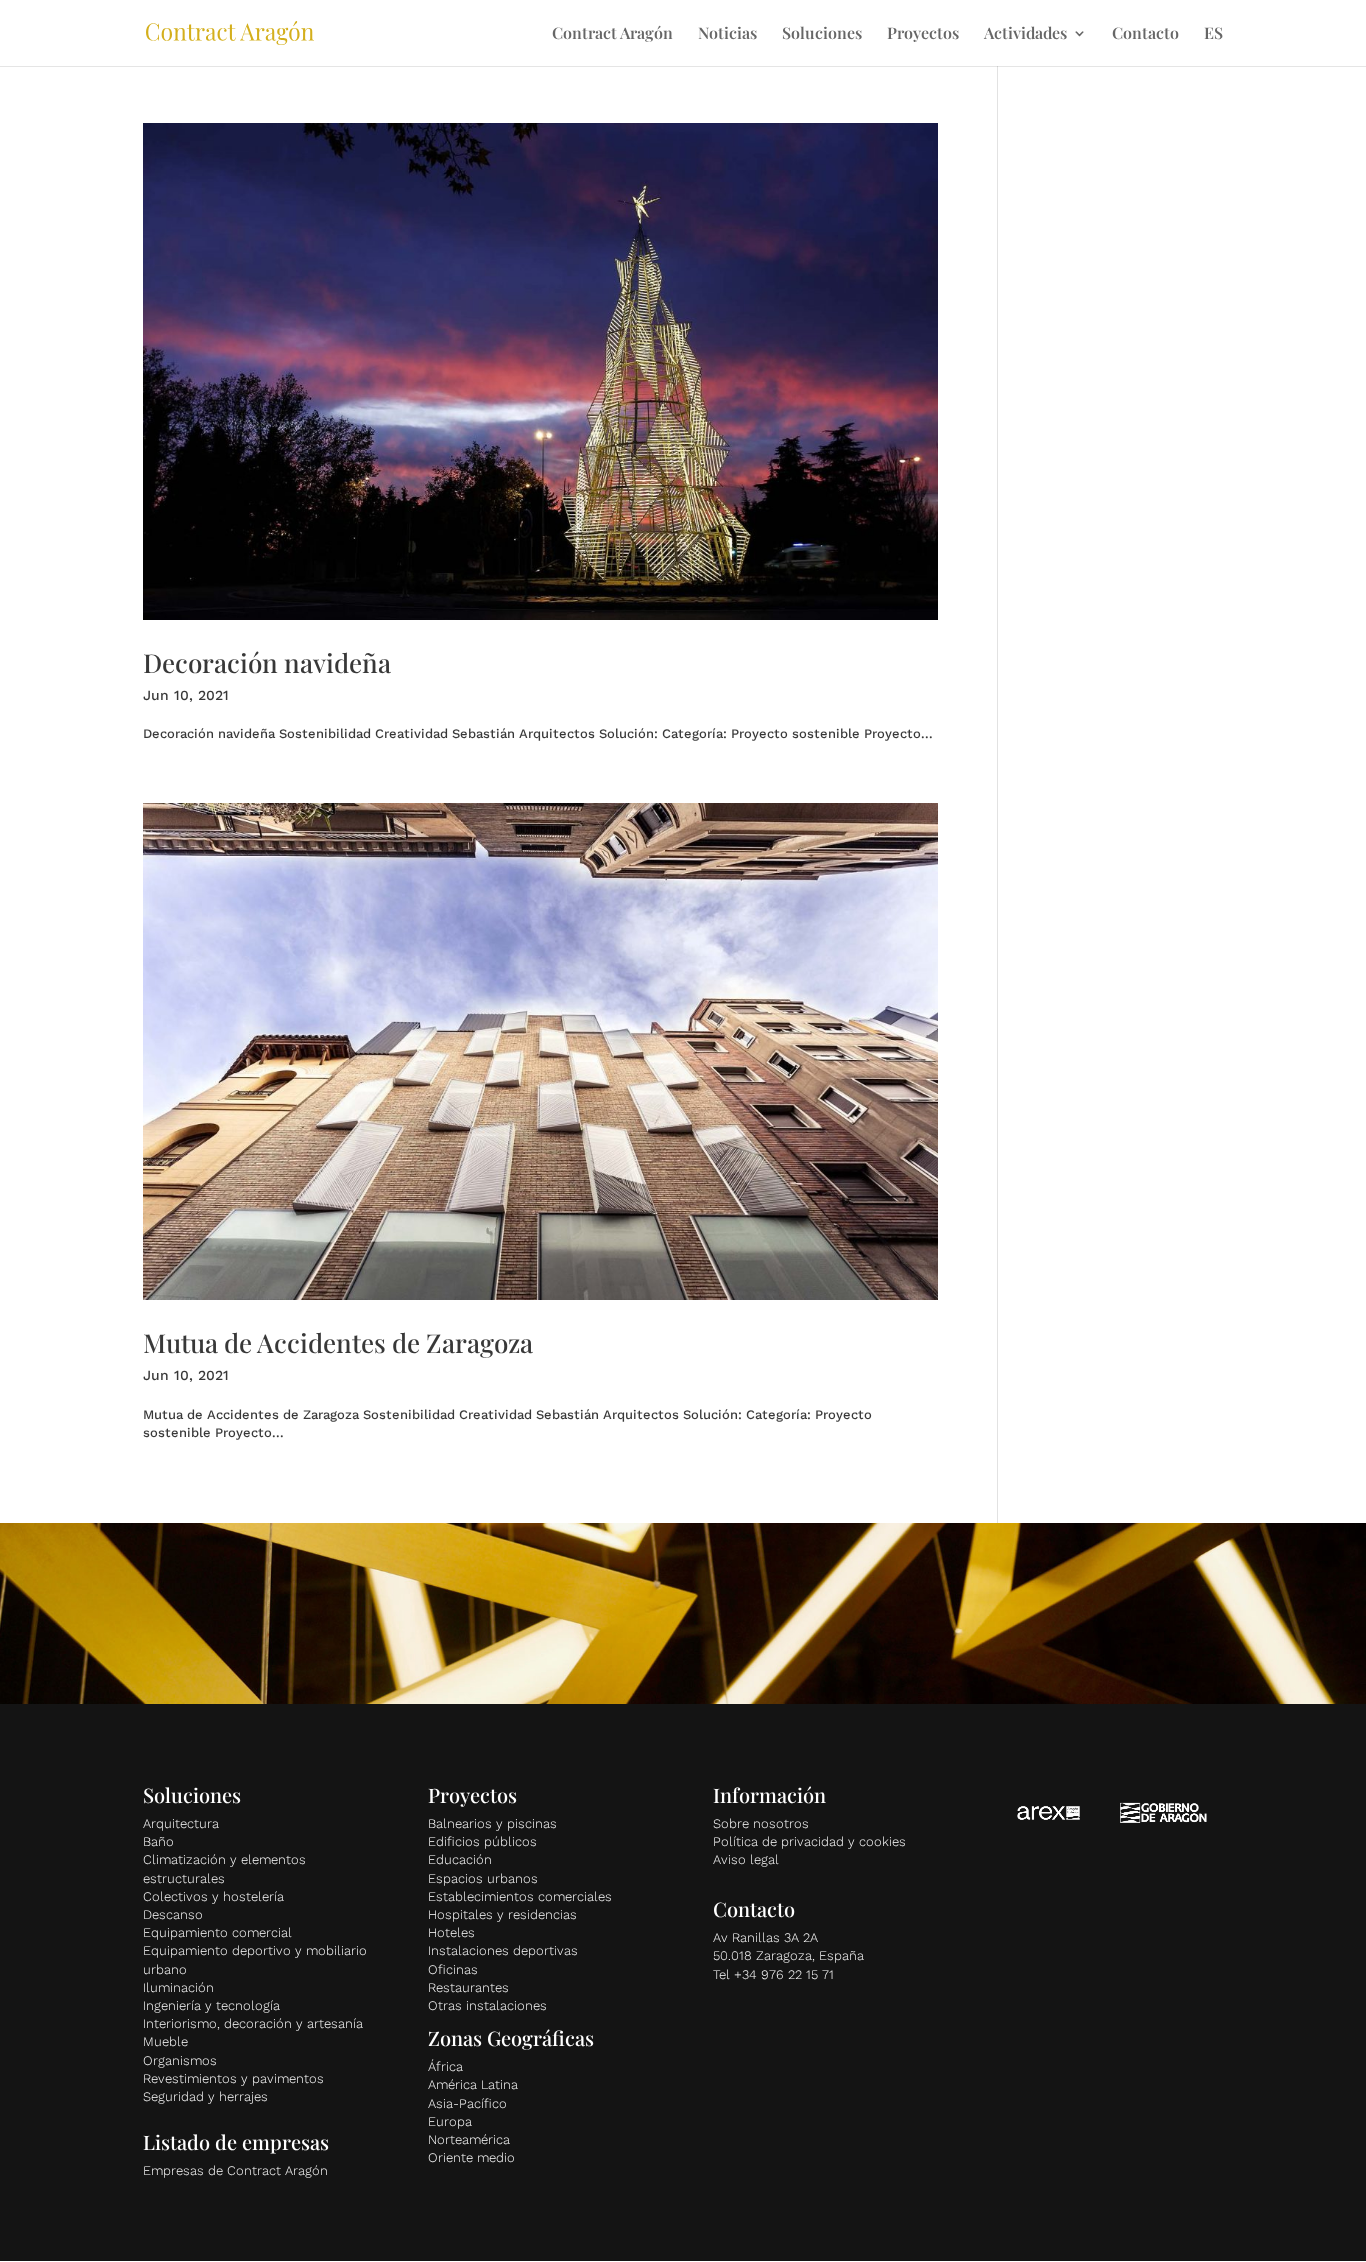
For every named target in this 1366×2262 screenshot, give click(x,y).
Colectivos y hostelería (213, 1896)
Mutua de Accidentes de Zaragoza (338, 1342)
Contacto (1145, 34)
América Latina (473, 2084)
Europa (450, 2121)
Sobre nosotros (761, 1823)
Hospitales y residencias (502, 1914)
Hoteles (451, 1932)
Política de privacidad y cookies (809, 1841)
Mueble (165, 2041)
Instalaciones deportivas (503, 1950)
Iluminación (178, 1987)
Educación (460, 1859)
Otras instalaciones (487, 2005)
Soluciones (822, 34)
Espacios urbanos (483, 1878)
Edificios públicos (482, 1841)
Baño (158, 1841)
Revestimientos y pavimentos (233, 2078)
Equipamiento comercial (217, 1932)
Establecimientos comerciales (520, 1896)
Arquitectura (181, 1823)
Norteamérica (469, 2139)
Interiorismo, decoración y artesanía (253, 2023)
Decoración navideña (267, 662)
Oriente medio (471, 2157)
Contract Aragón (612, 34)
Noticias (727, 34)
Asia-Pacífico (467, 2103)
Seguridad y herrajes (205, 2096)
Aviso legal (746, 1859)
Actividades (1025, 34)
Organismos (180, 2060)
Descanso (173, 1914)
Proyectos (923, 34)
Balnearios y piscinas (492, 1823)
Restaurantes (468, 1987)
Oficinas (453, 1969)
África (445, 2066)
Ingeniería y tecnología (211, 2005)
